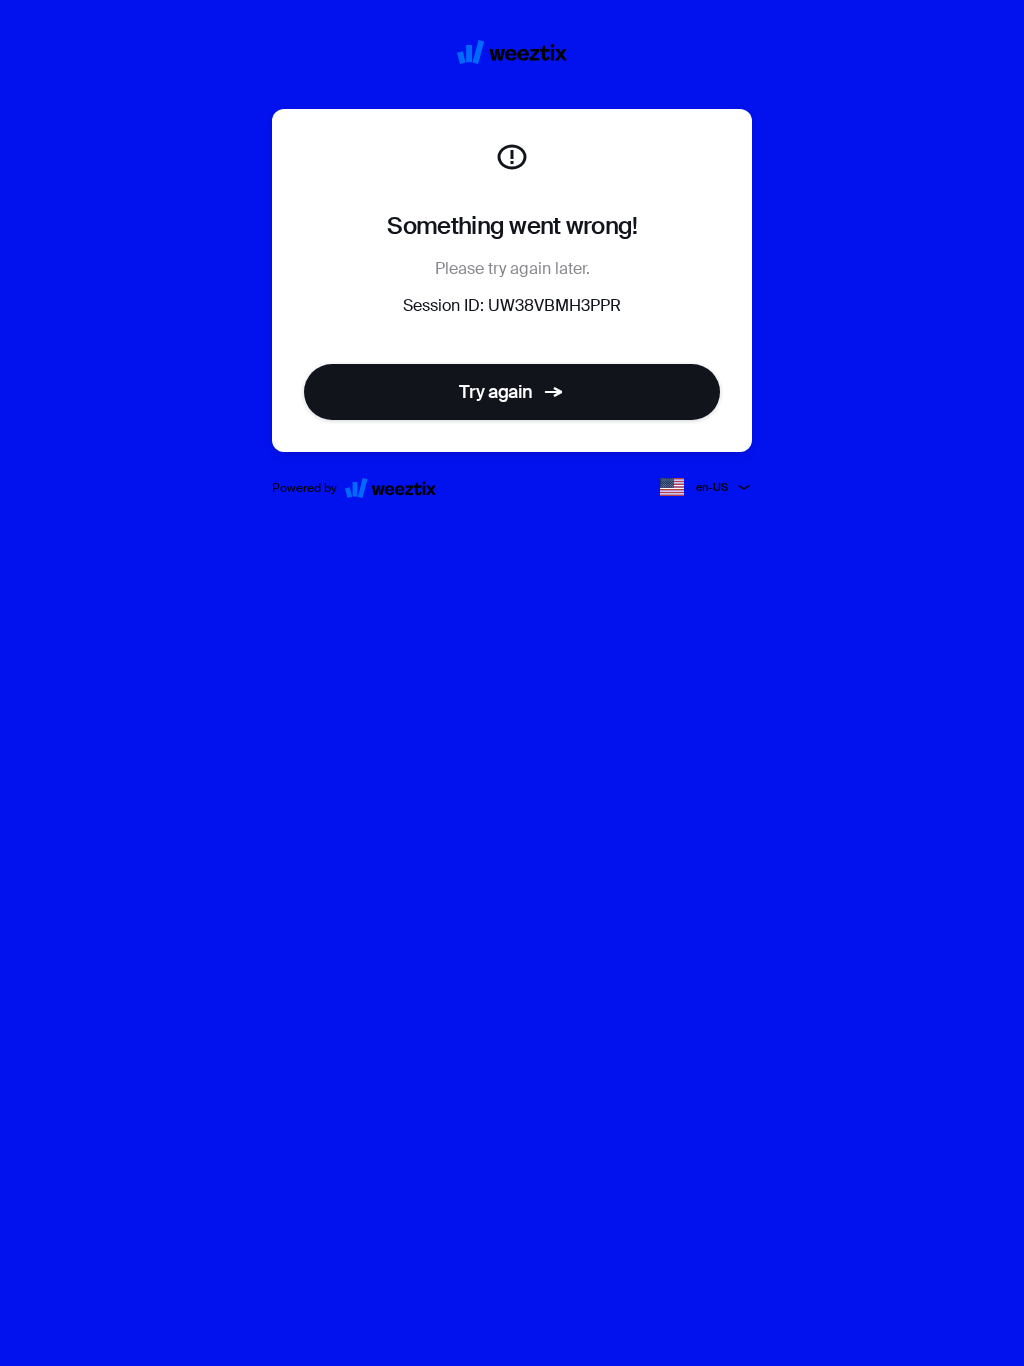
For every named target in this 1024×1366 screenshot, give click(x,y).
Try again (496, 392)
